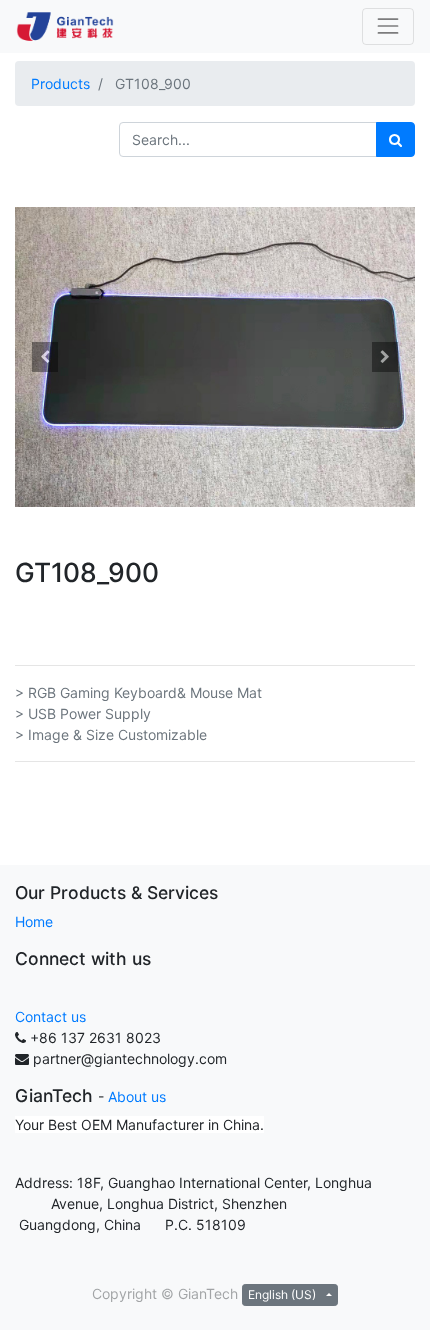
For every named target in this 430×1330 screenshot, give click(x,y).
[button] (45, 357)
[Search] (395, 139)
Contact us (50, 1016)
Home (34, 921)
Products (60, 83)
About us (137, 1096)
